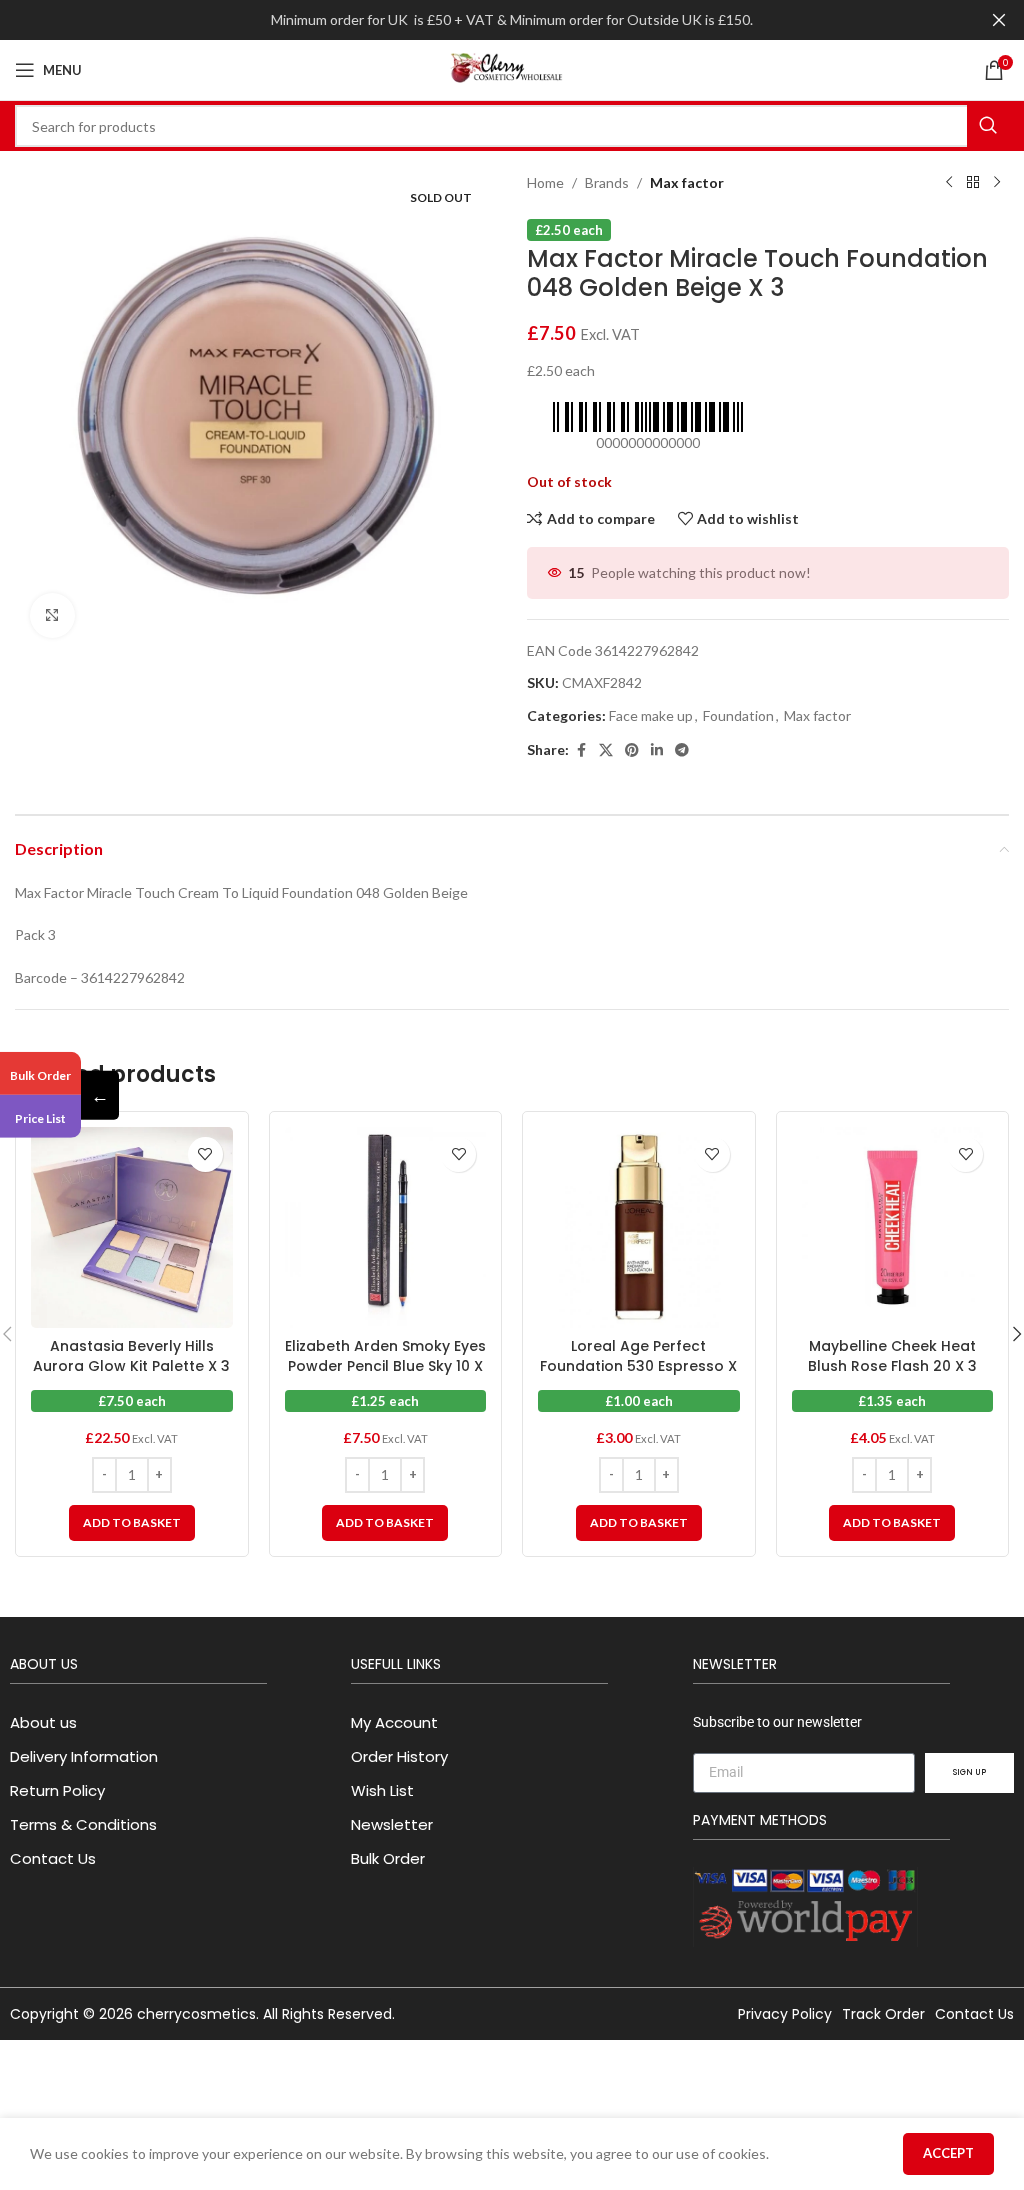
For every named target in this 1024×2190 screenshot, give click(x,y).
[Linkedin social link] (657, 750)
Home (545, 182)
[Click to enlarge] (52, 615)
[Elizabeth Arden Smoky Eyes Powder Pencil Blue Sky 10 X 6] (386, 1228)
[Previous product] (949, 183)
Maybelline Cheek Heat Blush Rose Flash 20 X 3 (892, 1356)
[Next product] (997, 183)
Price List (40, 1118)
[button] (132, 1523)
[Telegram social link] (682, 750)
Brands (607, 182)
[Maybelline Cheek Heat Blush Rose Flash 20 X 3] (893, 1228)
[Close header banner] (999, 20)
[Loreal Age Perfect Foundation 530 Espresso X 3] (639, 1228)
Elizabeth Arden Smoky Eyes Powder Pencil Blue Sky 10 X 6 (385, 1365)
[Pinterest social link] (632, 750)
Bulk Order (40, 1075)
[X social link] (606, 750)
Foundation (738, 715)
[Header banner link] (482, 20)
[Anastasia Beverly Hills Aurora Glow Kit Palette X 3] (132, 1228)
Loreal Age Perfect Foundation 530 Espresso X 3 (638, 1365)
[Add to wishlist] (205, 1154)
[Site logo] (512, 68)
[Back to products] (973, 183)
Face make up (651, 715)
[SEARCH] (988, 126)
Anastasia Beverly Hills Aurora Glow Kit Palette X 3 (131, 1356)
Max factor (687, 182)
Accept (948, 2153)
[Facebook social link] (581, 750)
